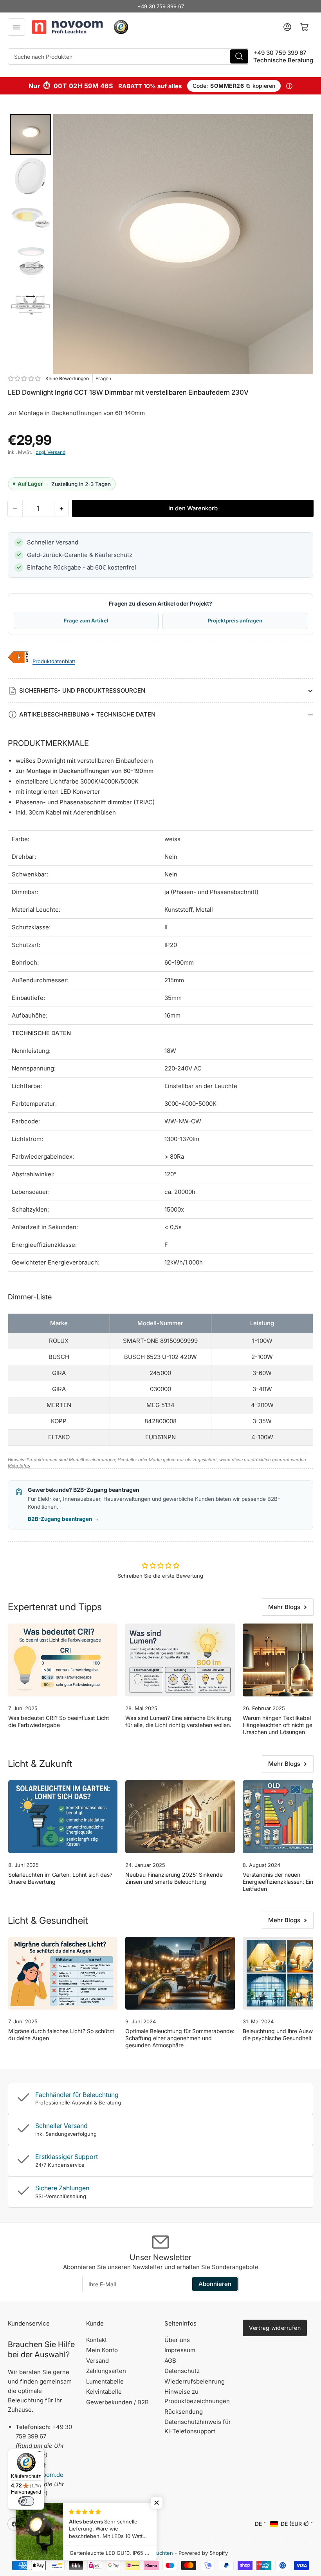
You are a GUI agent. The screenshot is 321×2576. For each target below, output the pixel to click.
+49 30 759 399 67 (161, 6)
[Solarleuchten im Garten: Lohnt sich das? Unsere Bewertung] (63, 1817)
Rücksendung (184, 2412)
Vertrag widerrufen (275, 2328)
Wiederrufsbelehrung (195, 2381)
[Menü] (40, 2453)
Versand (97, 2361)
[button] (25, 378)
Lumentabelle (105, 2381)
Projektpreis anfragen (235, 620)
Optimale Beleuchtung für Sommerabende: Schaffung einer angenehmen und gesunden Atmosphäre (180, 2038)
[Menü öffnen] (16, 27)
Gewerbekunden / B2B (117, 2402)
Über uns (177, 2340)
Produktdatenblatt (54, 661)
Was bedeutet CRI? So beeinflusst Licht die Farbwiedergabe (59, 1721)
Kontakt (96, 2340)
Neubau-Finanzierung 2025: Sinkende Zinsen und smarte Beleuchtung (174, 1878)
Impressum (180, 2350)
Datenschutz (182, 2371)
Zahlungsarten (106, 2371)
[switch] (26, 2501)
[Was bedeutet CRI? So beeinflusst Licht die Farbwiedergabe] (63, 1660)
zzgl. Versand (50, 452)
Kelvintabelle (104, 2392)
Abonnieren (215, 2284)
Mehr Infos (19, 1466)
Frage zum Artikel (86, 620)
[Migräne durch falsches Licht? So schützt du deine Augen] (63, 1973)
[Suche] (239, 56)
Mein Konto (102, 2350)
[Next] (302, 244)
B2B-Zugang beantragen (64, 1519)
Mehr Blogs (284, 1607)
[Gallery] (160, 244)
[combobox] (129, 56)
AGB (170, 2361)
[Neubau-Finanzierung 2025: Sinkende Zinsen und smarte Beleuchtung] (180, 1817)
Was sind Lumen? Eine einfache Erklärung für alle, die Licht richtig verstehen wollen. (178, 1721)
